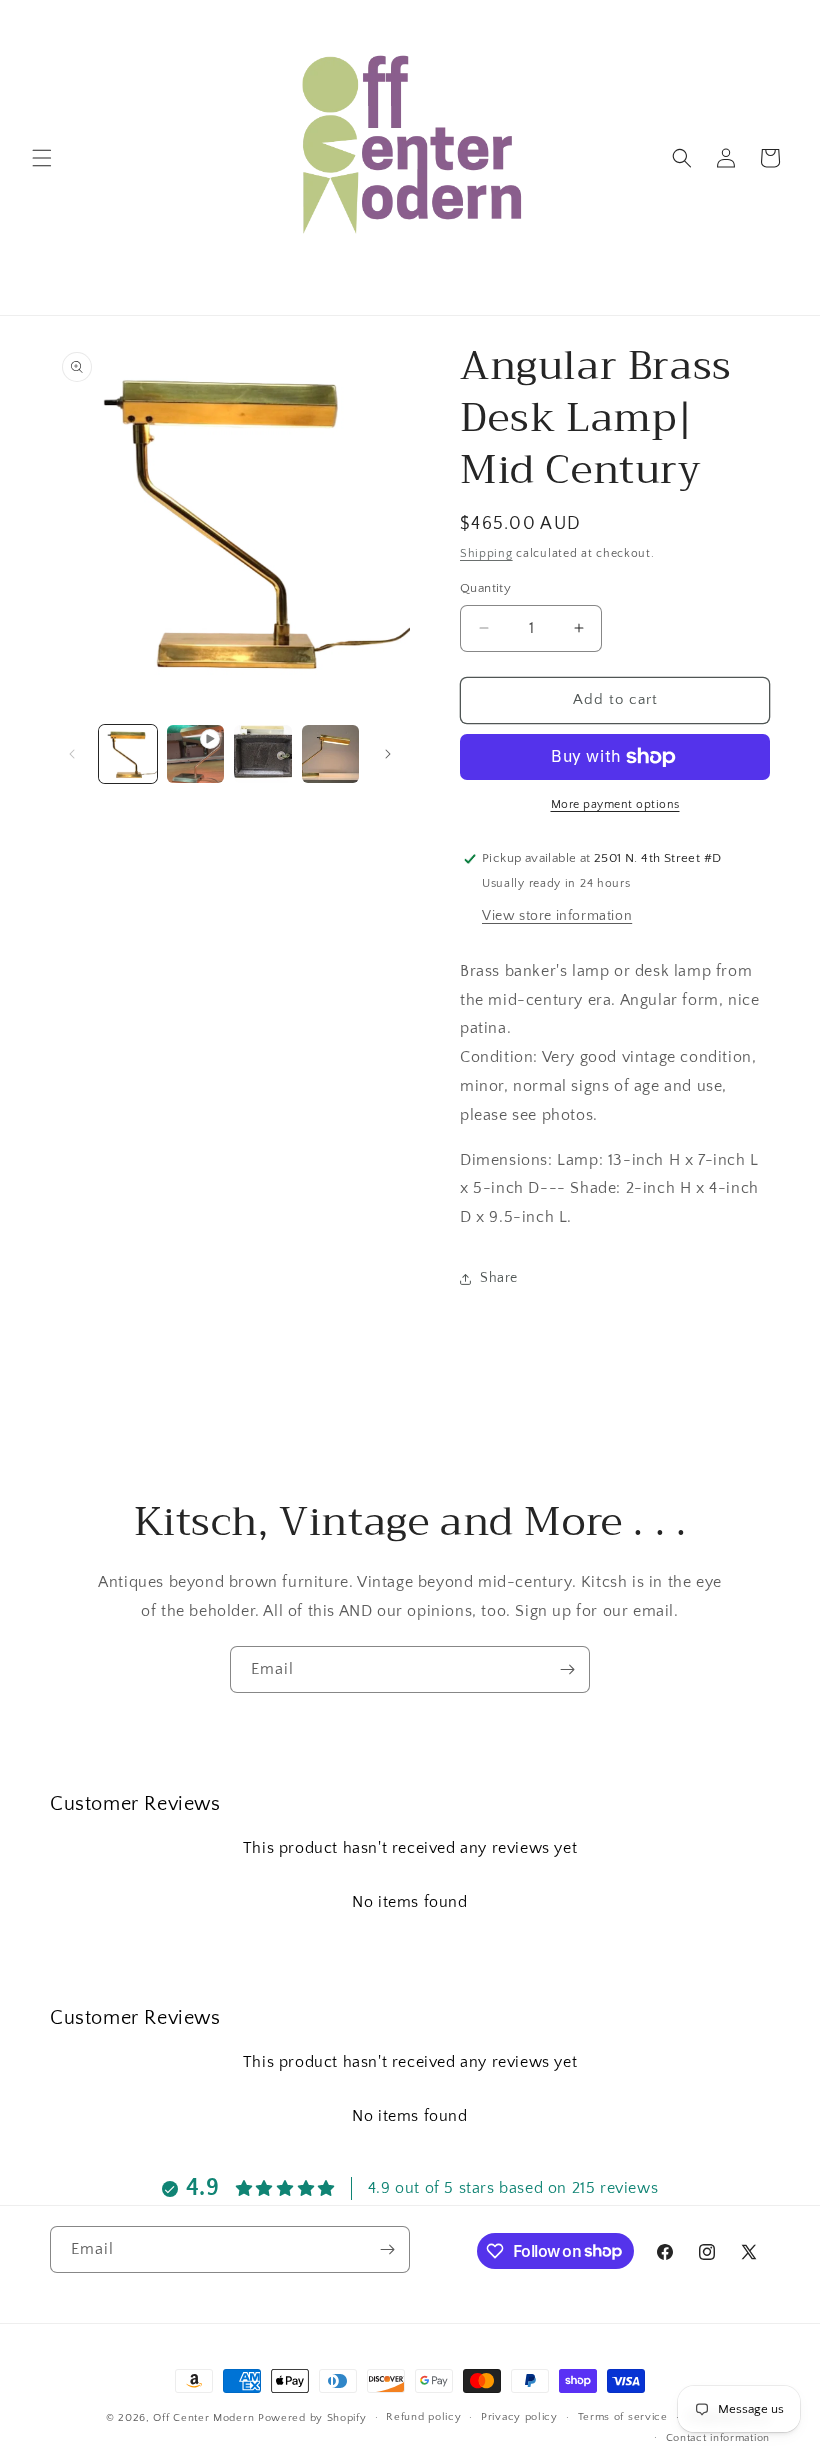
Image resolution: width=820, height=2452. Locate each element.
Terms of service (623, 2417)
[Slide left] (72, 754)
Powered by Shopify (312, 2418)
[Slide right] (388, 754)
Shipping (486, 553)
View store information (557, 916)
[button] (42, 158)
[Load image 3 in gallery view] (331, 754)
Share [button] (499, 1278)
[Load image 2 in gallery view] (263, 754)
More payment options (615, 804)
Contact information (718, 2438)
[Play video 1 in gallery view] (196, 754)
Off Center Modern (203, 2418)
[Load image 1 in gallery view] (128, 754)
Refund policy (423, 2417)
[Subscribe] (567, 1669)
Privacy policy (519, 2417)
